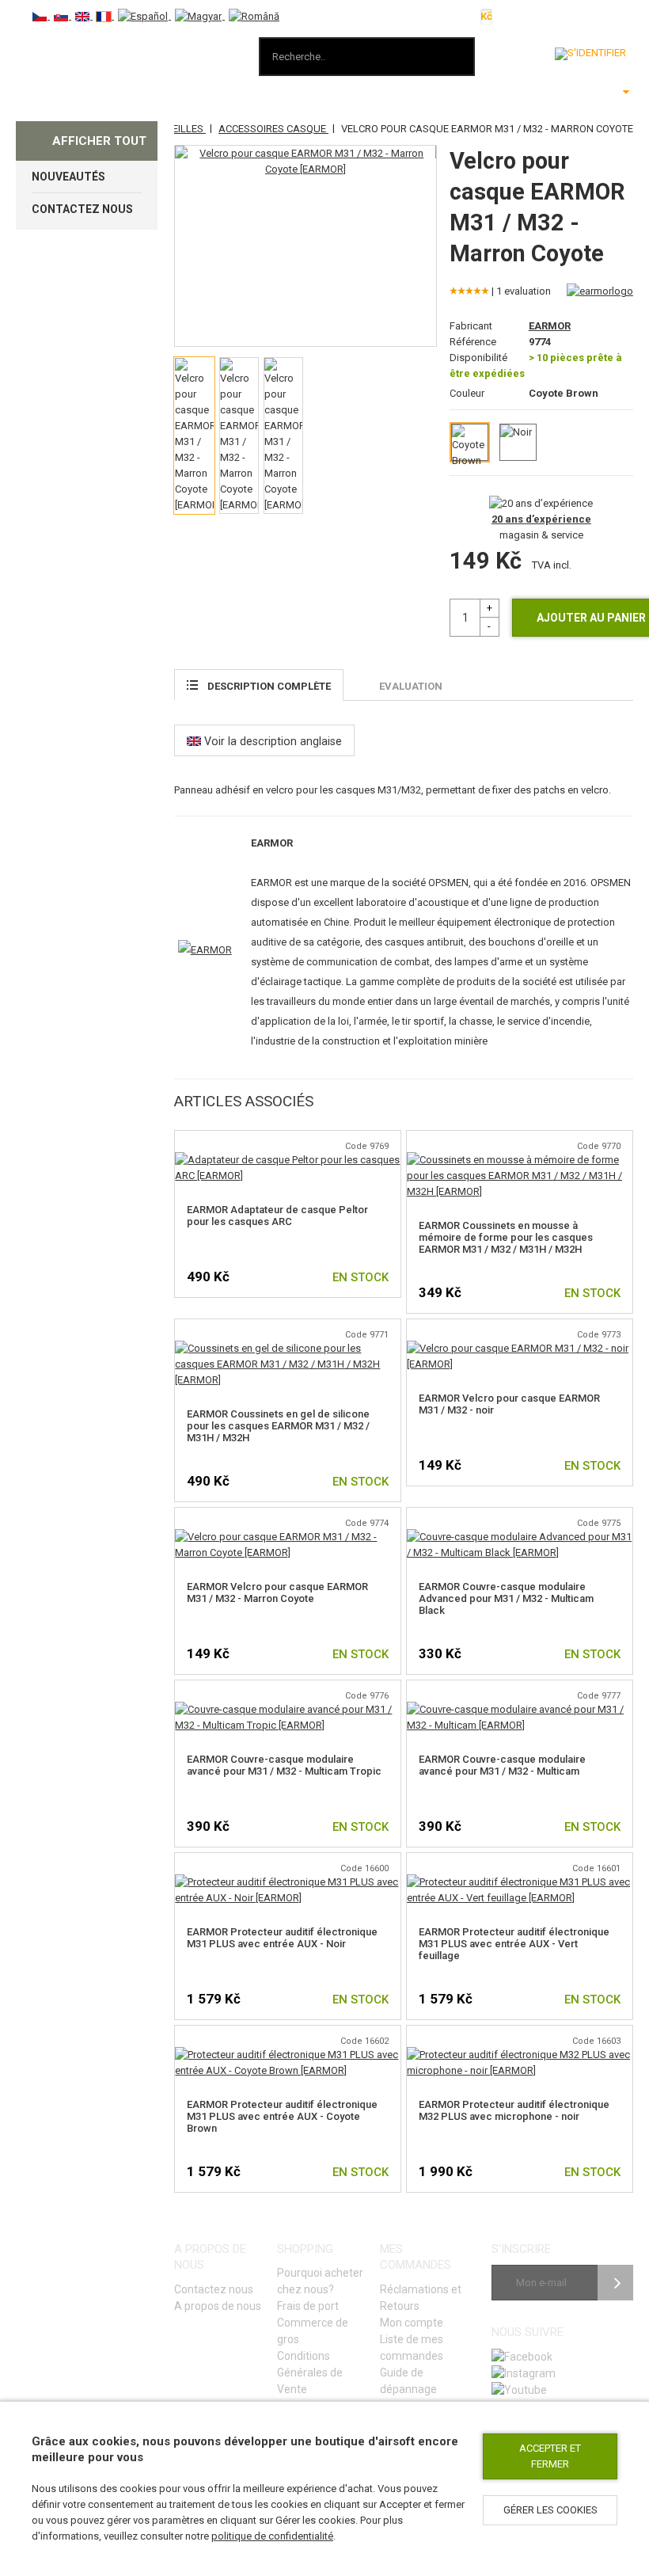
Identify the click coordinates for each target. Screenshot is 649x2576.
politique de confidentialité (272, 2536)
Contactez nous (214, 2289)
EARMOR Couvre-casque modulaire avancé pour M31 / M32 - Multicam (502, 1765)
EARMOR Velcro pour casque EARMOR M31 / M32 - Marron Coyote (277, 1592)
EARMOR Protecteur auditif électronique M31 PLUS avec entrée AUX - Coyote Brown (282, 2116)
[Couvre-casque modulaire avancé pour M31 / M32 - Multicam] (520, 1709)
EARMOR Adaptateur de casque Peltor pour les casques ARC (277, 1216)
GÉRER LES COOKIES (550, 2510)
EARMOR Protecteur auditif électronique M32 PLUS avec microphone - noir (514, 2110)
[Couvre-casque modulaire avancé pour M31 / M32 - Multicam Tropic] (288, 1709)
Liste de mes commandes (412, 2348)
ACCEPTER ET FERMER (550, 2456)
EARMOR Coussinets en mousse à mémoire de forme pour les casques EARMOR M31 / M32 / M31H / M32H (506, 1237)
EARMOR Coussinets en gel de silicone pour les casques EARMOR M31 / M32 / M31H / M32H (278, 1426)
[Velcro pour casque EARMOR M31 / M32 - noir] (520, 1348)
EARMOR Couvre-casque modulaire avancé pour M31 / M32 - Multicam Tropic (284, 1765)
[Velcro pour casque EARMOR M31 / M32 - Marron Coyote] (288, 1537)
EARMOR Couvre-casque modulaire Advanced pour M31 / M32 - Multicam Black (506, 1598)
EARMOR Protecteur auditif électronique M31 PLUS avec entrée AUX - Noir (282, 1938)
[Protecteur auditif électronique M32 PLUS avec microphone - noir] (520, 2055)
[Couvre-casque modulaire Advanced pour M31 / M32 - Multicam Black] (520, 1537)
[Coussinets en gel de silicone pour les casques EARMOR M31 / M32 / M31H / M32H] (288, 1348)
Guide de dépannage (408, 2381)
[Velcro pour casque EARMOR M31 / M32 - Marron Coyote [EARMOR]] (305, 162)
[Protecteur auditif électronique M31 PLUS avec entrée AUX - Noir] (288, 1882)
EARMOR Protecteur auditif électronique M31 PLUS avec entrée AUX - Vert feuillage (514, 1944)
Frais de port (308, 2306)
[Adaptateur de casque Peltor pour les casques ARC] (288, 1160)
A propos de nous (218, 2306)
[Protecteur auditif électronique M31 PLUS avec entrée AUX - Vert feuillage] (520, 1882)
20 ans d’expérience (541, 519)
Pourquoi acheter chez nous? (320, 2281)
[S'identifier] (590, 54)
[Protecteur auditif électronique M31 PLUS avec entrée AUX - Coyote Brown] (288, 2055)
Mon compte (412, 2323)
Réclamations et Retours (421, 2298)
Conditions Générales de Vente (310, 2372)
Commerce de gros (313, 2331)
